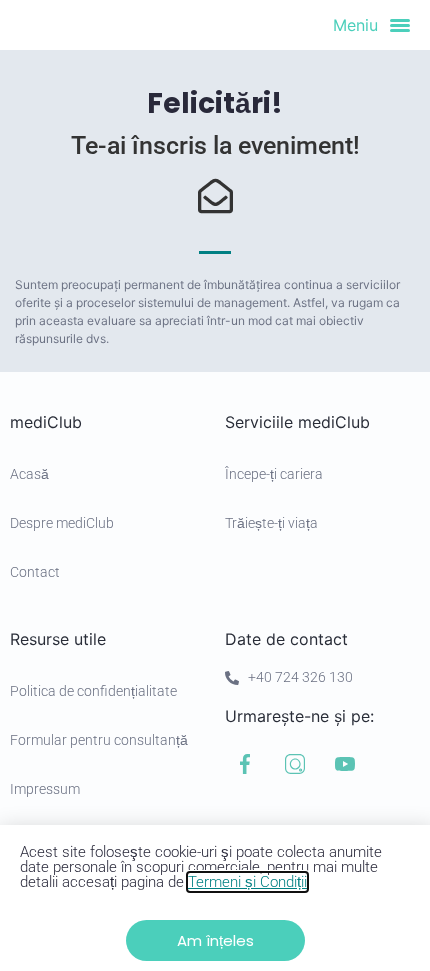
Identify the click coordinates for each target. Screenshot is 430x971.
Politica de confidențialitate (93, 691)
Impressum (45, 789)
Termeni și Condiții (247, 882)
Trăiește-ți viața (271, 523)
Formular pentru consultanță (99, 740)
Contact (35, 572)
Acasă (29, 474)
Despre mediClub (62, 523)
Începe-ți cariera (274, 474)
